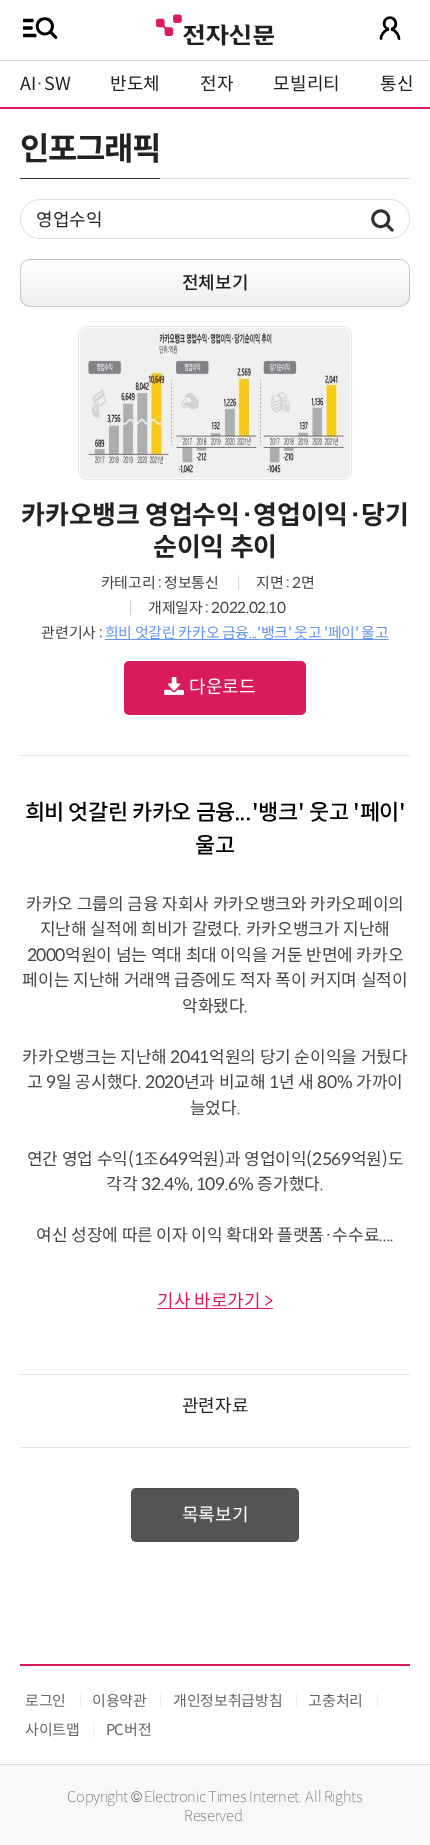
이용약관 (119, 1700)
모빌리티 (306, 84)
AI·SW (45, 84)
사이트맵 (52, 1729)
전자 (216, 84)
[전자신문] (215, 27)
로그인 (45, 1700)
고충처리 (335, 1700)
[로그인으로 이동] (390, 28)
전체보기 (215, 283)
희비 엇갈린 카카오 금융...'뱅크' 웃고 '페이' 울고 (247, 632)
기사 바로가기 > (215, 1301)
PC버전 (129, 1729)
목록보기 (215, 1515)
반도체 (135, 84)
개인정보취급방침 (227, 1700)
